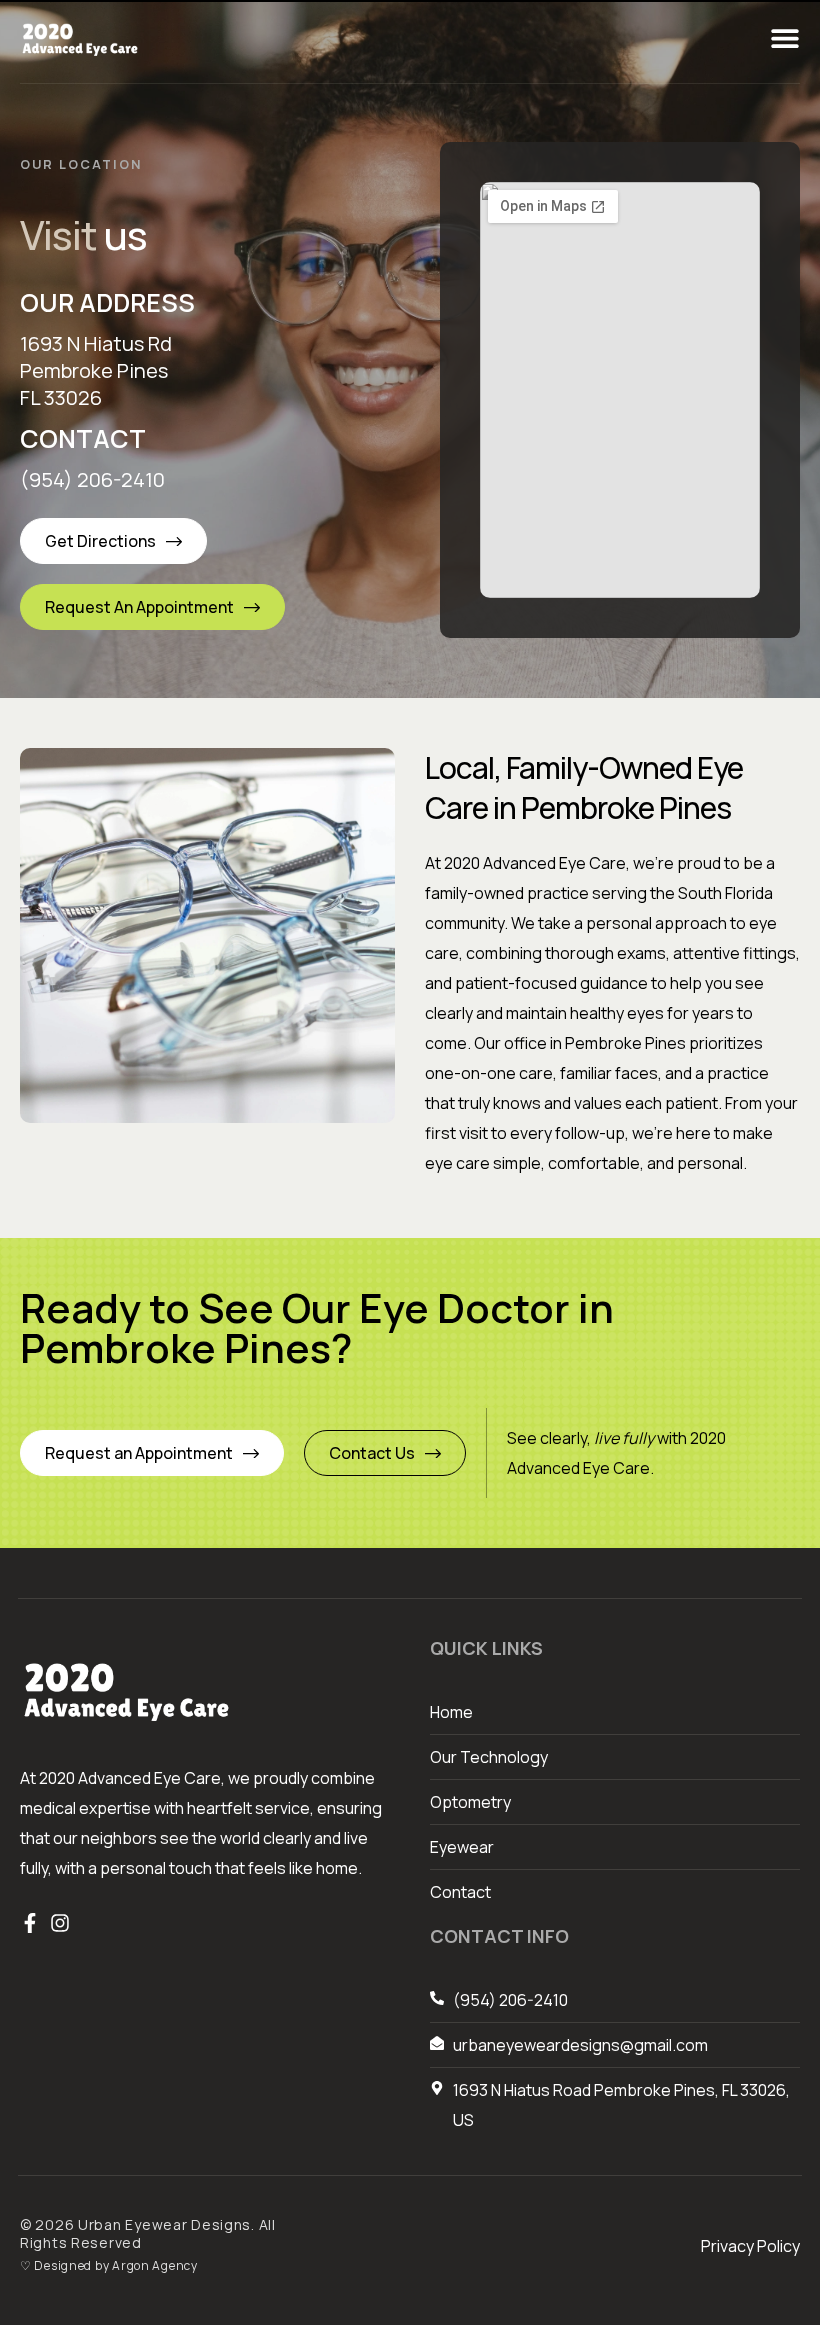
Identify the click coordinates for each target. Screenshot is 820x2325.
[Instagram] (60, 1923)
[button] (785, 38)
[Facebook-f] (30, 1923)
